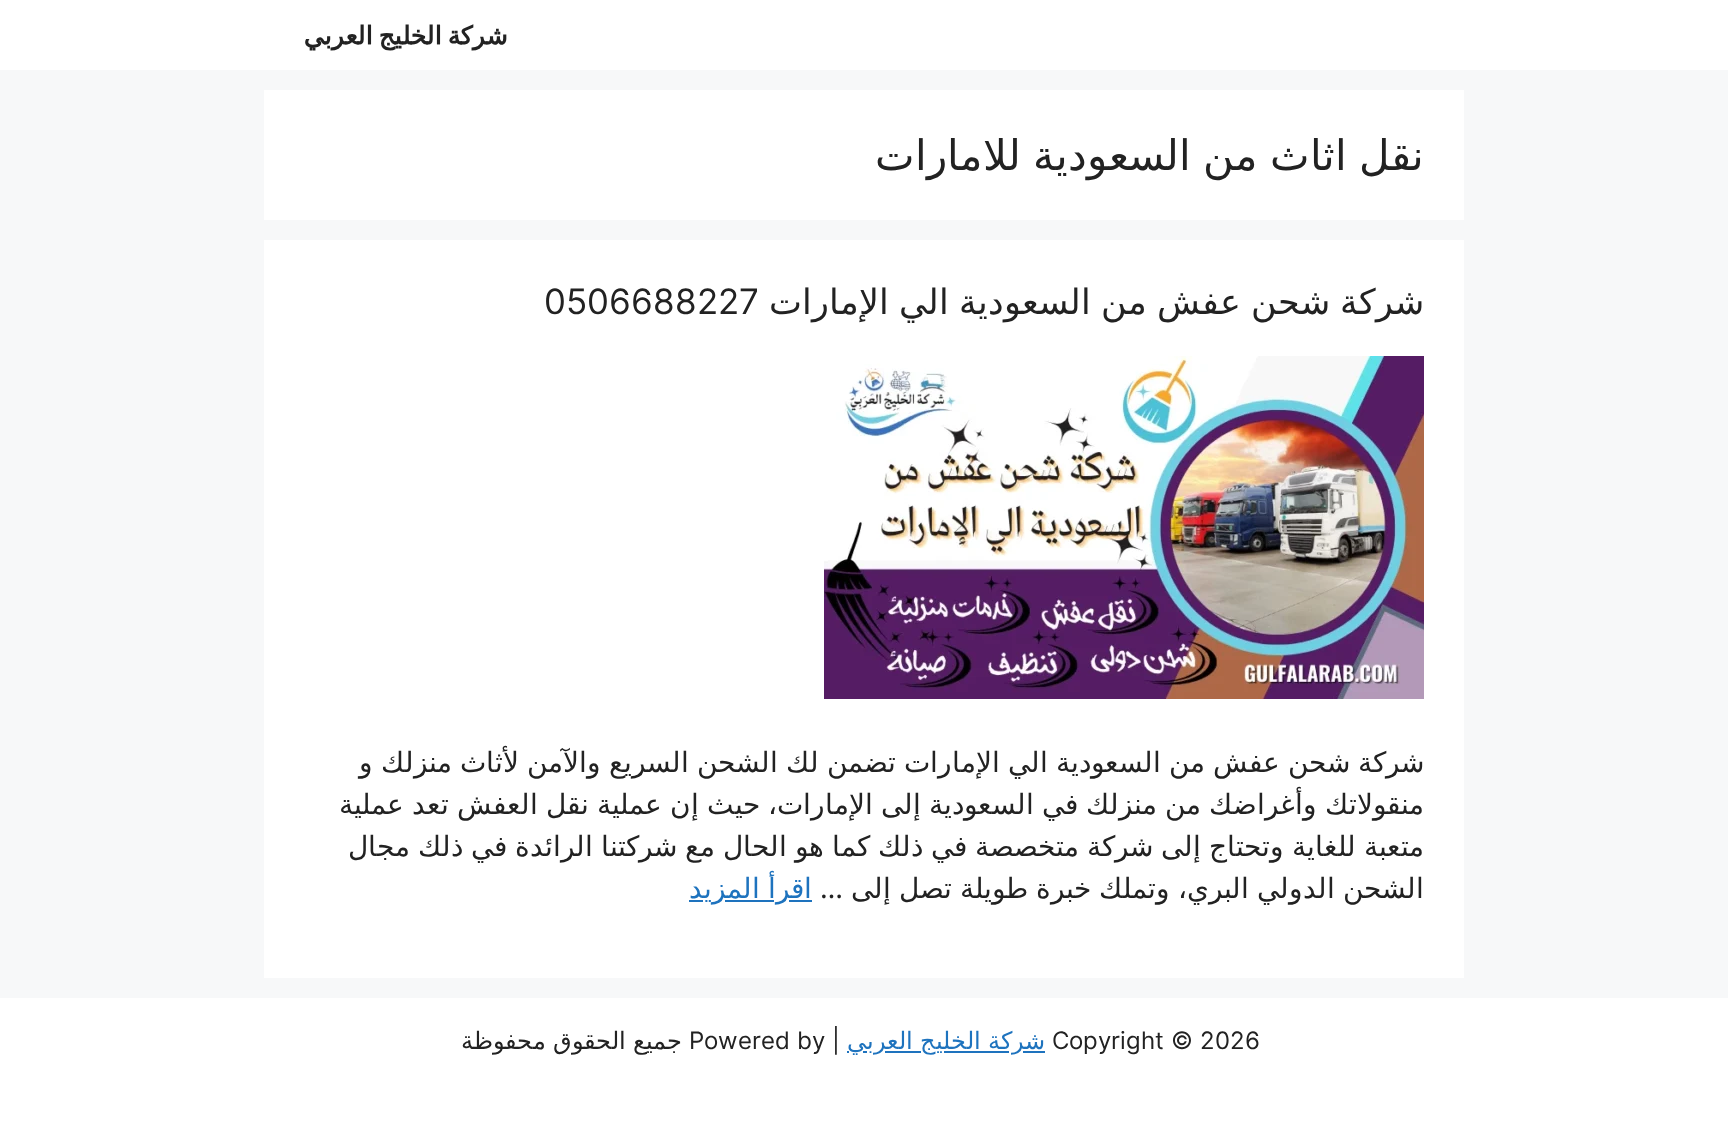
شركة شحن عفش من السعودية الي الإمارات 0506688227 (984, 301)
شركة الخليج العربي (406, 35)
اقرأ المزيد (750, 888)
